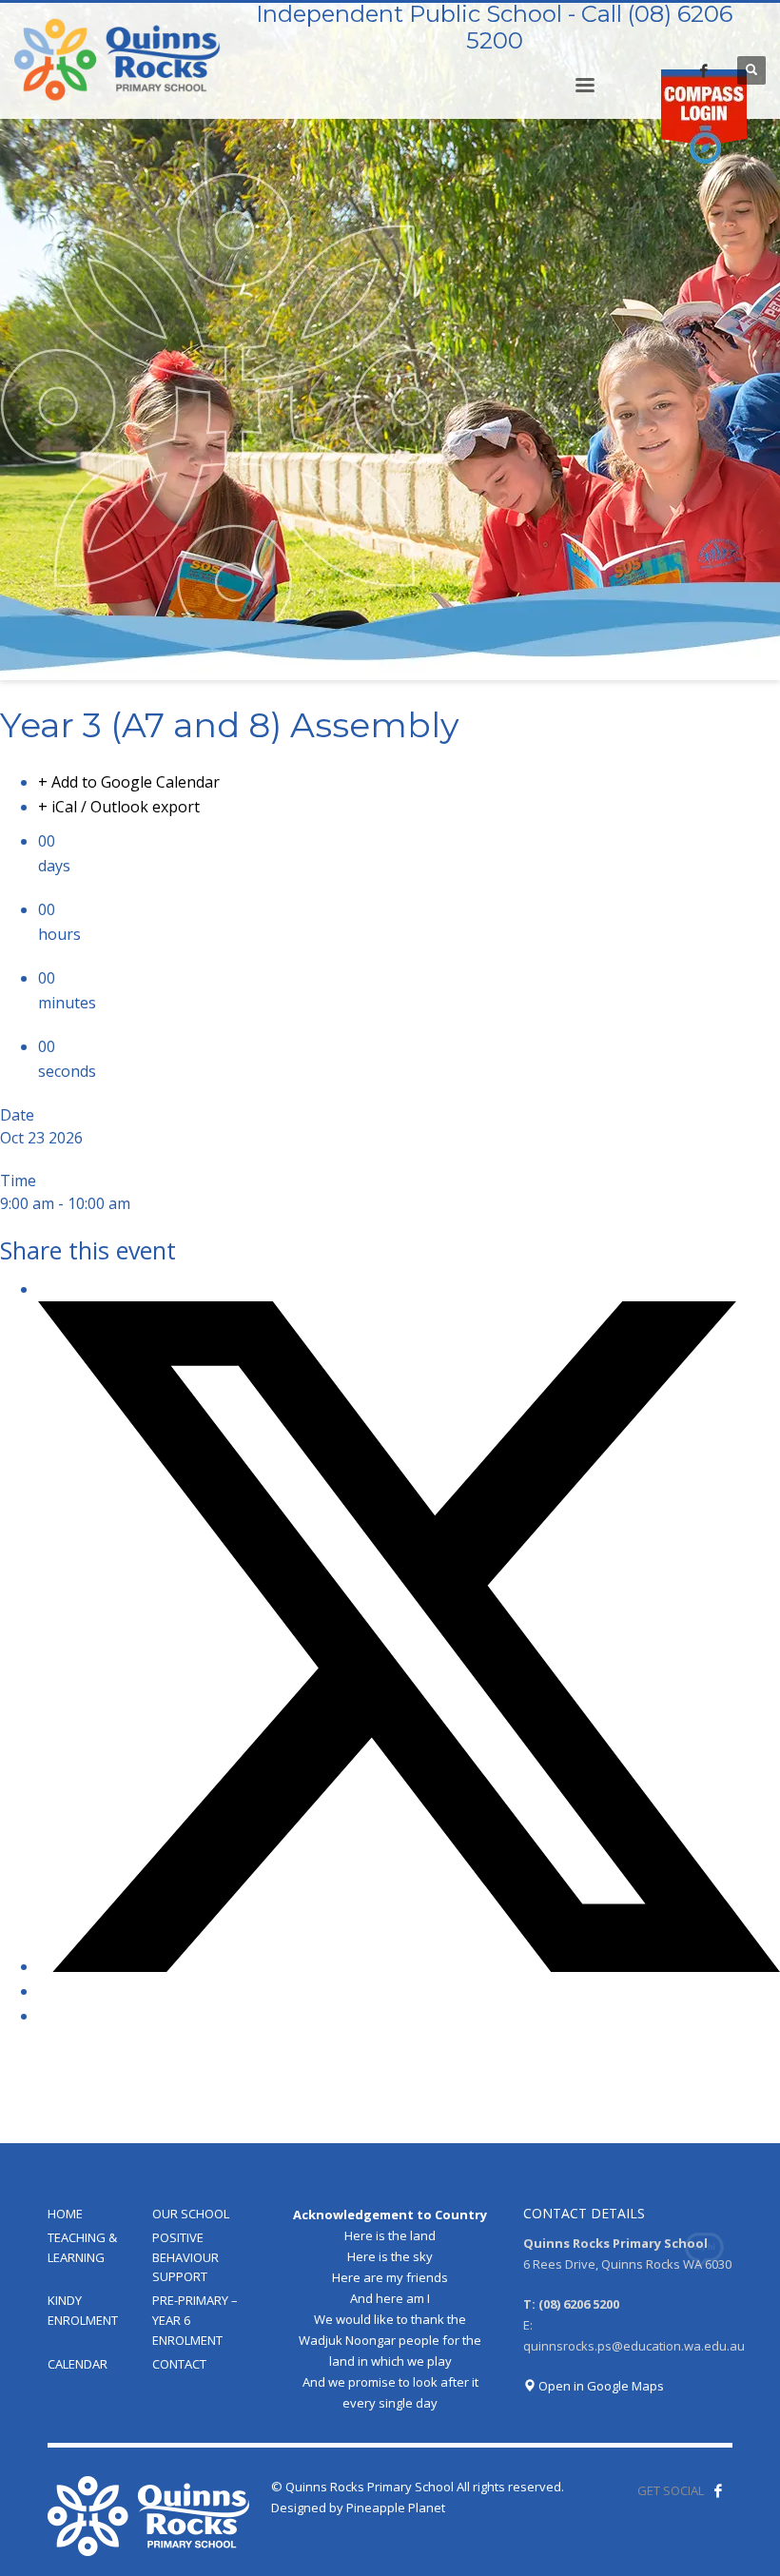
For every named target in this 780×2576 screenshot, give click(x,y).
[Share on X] (409, 1966)
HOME (65, 2214)
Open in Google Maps (600, 2386)
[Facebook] (704, 70)
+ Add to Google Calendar (129, 782)
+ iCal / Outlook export (119, 807)
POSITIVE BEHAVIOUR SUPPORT (185, 2257)
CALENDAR (78, 2364)
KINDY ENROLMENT (83, 2310)
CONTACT (179, 2364)
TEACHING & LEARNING (82, 2247)
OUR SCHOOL (191, 2214)
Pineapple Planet (396, 2508)
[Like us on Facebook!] (718, 2490)
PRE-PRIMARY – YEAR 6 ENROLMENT (195, 2320)
